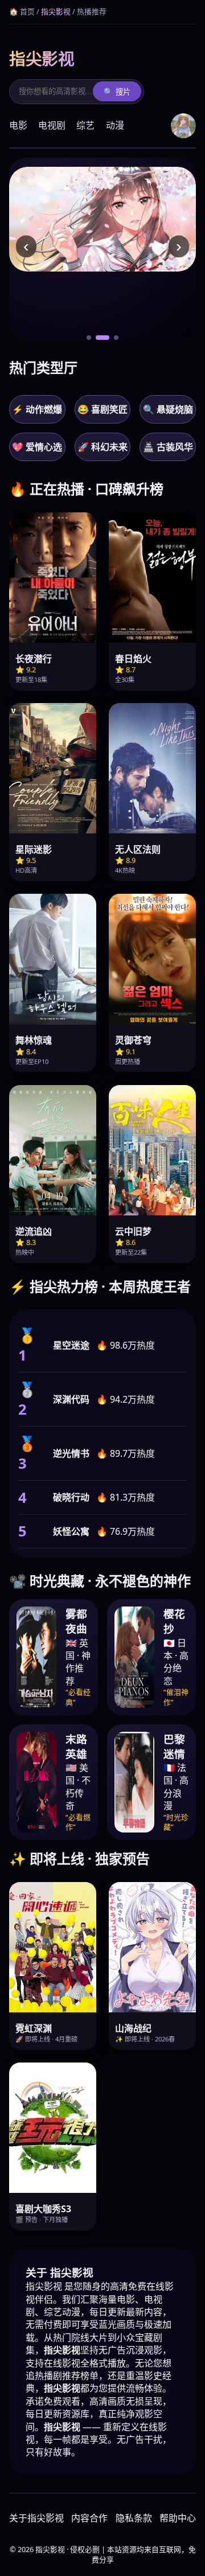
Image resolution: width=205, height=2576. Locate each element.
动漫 (115, 125)
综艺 (85, 125)
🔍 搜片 (117, 92)
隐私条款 (134, 2518)
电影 (18, 125)
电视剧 (52, 125)
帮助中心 (178, 2518)
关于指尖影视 (36, 2518)
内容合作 (89, 2518)
